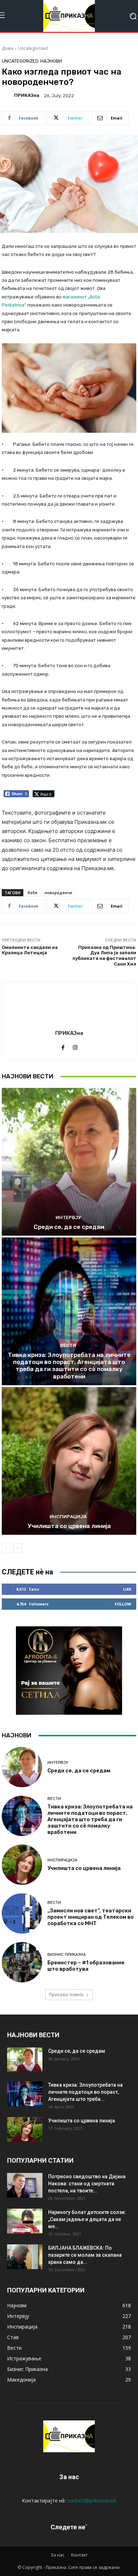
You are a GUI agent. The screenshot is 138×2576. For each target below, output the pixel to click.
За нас (57, 2555)
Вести (68, 1345)
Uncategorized (33, 48)
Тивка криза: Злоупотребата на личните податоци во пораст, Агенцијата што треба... (85, 2092)
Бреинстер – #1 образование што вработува (86, 1966)
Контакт (79, 2555)
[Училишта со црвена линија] (69, 1461)
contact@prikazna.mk (92, 2501)
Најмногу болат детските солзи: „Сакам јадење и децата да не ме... (87, 2219)
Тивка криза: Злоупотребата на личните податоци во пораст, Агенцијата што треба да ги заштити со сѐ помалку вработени (69, 1366)
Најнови (51, 61)
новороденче (58, 893)
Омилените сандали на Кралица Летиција (30, 950)
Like (127, 1589)
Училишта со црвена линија (69, 1526)
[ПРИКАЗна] (7, 95)
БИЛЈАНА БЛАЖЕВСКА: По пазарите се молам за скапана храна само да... (85, 2255)
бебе (33, 893)
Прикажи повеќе (67, 1995)
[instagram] (75, 1046)
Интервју (68, 1217)
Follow (123, 1604)
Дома (8, 48)
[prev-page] (6, 1548)
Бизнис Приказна (67, 1955)
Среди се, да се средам (69, 1227)
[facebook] (63, 1046)
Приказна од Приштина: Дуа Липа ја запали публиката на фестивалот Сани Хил (104, 956)
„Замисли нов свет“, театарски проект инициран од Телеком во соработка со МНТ (91, 1917)
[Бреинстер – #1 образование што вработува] (22, 1962)
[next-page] (18, 1548)
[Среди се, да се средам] (69, 1162)
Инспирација (68, 1517)
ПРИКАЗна (27, 95)
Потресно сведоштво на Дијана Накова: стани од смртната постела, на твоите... (87, 2184)
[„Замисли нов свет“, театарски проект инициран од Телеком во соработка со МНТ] (22, 1913)
